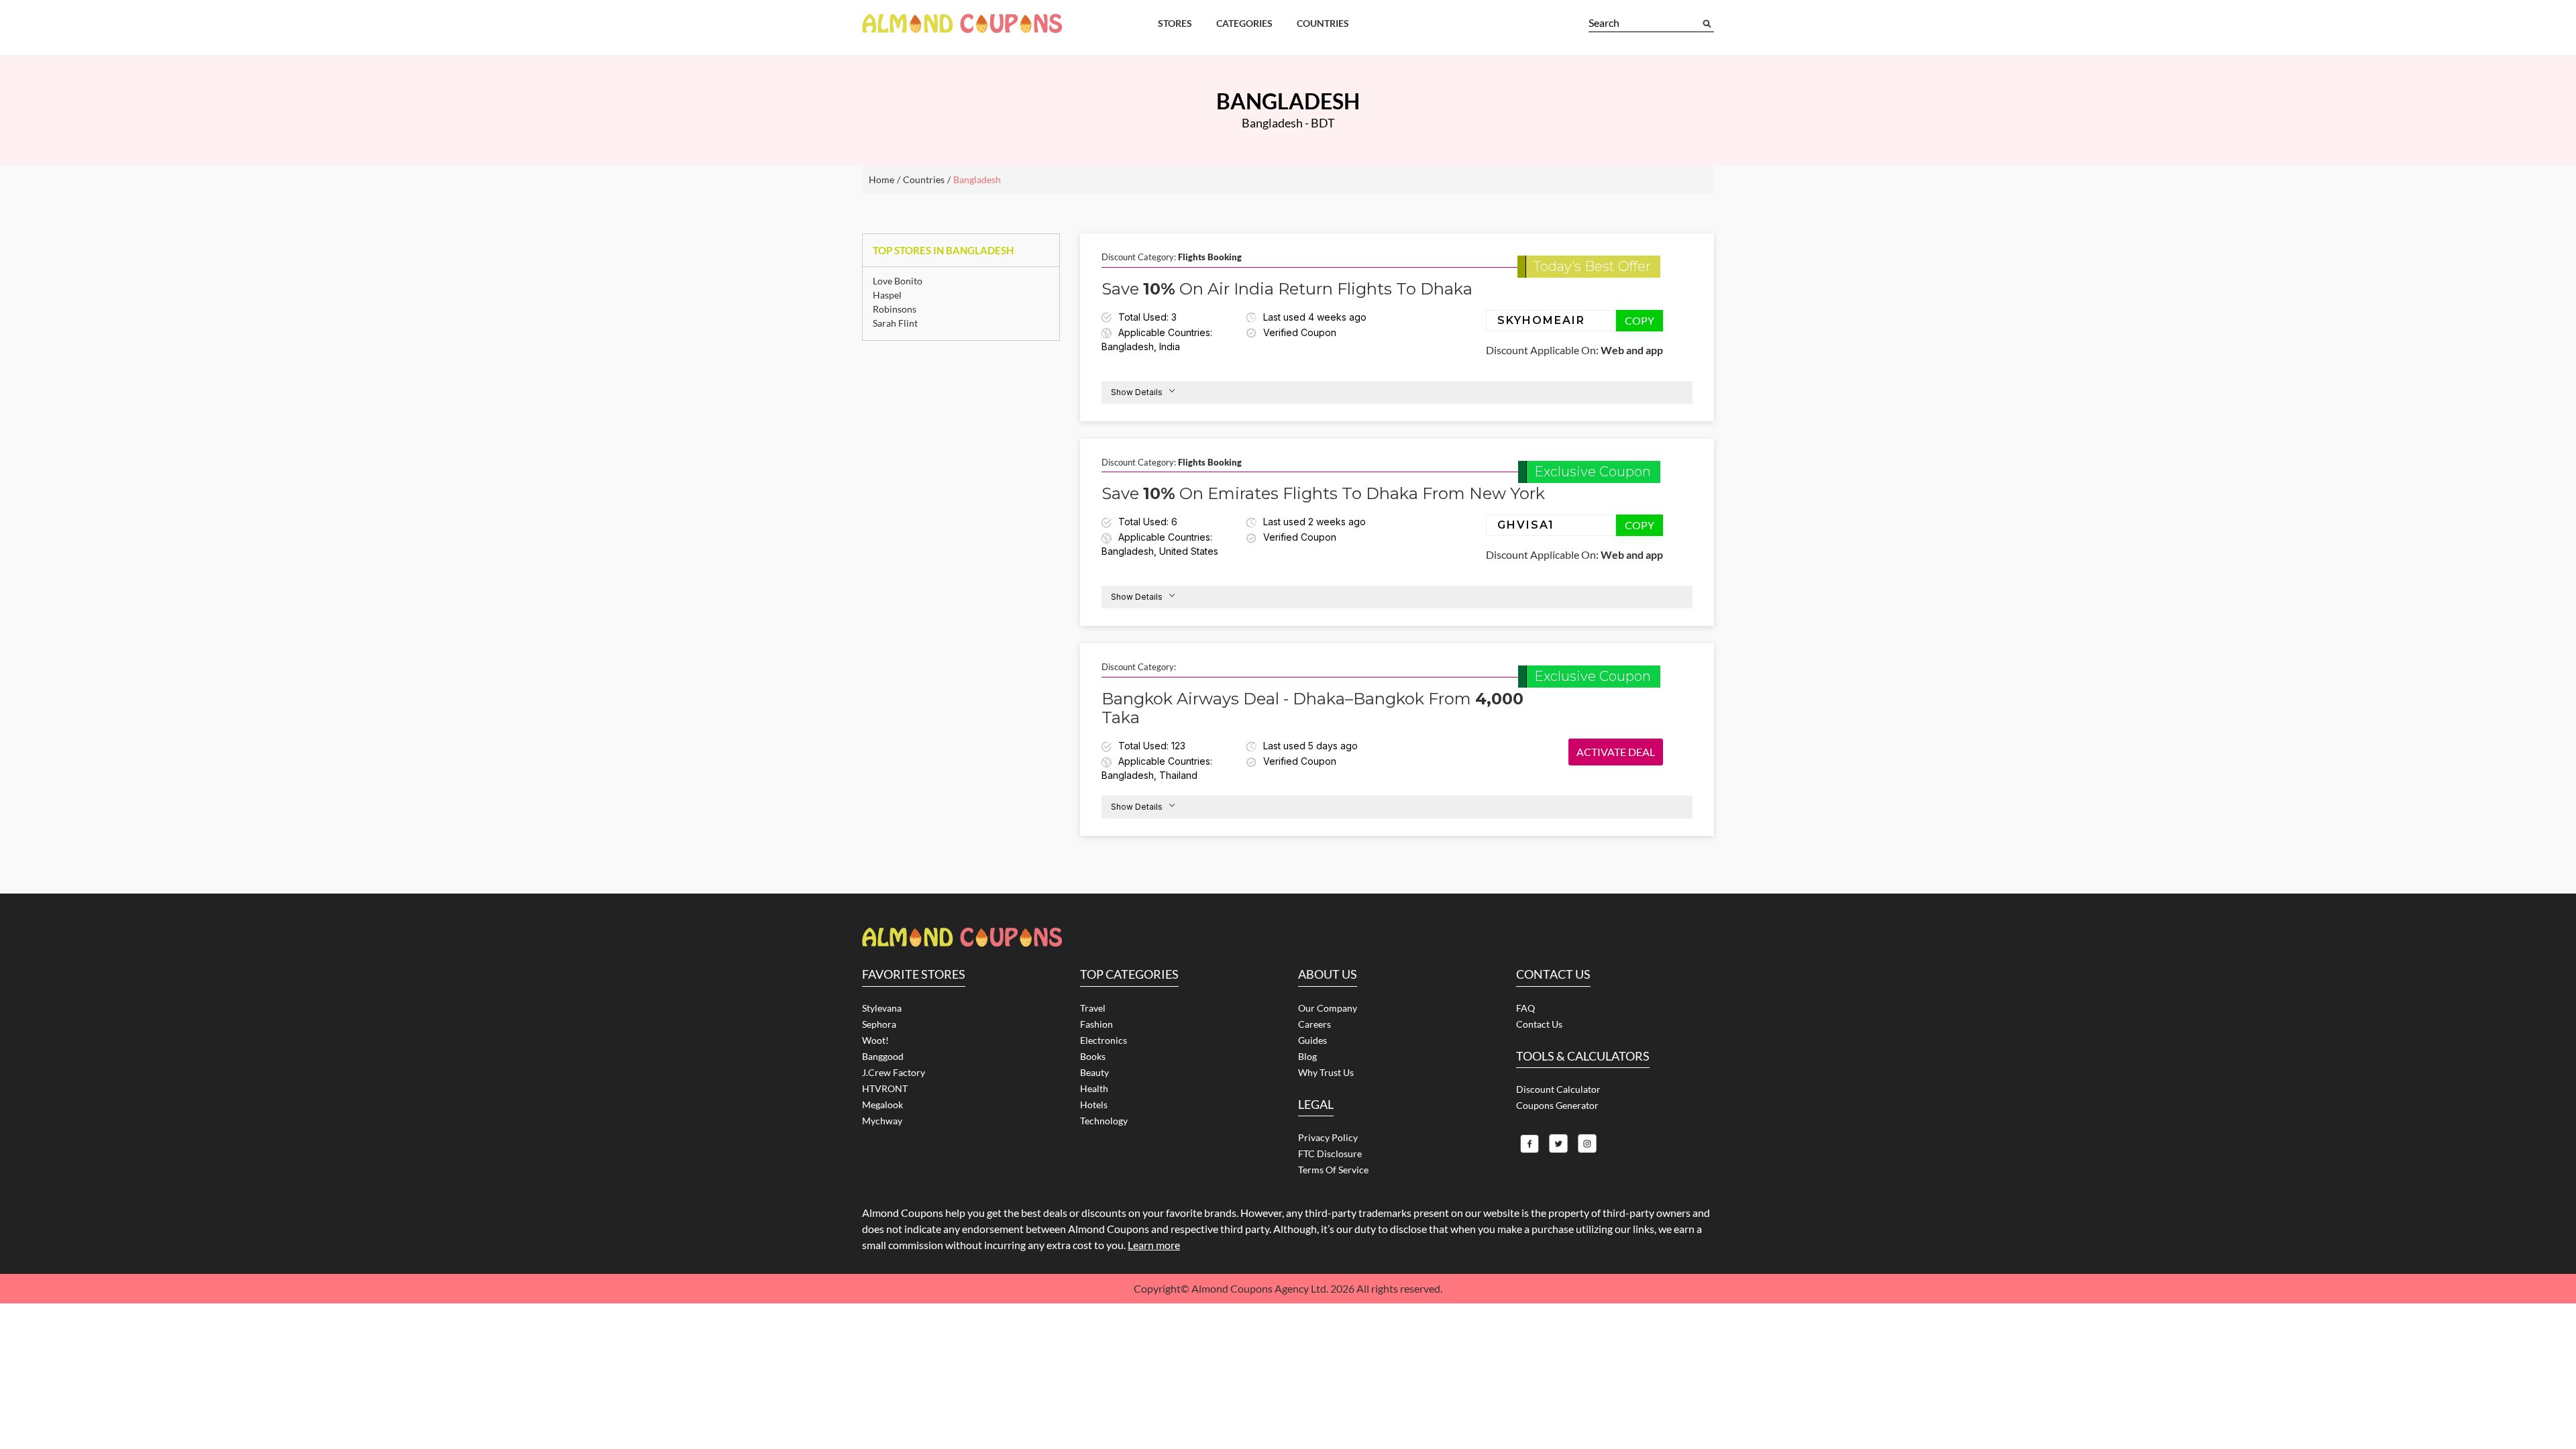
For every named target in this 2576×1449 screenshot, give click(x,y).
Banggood (883, 1056)
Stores (1175, 23)
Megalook (882, 1105)
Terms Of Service (1333, 1170)
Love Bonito (898, 281)
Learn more (1154, 1245)
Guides (1312, 1040)
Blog (1307, 1056)
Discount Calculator (1558, 1089)
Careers (1314, 1024)
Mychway (882, 1121)
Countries (1323, 23)
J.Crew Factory (894, 1072)
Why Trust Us (1326, 1072)
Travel (1093, 1008)
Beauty (1094, 1072)
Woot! (875, 1040)
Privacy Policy (1328, 1137)
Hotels (1094, 1105)
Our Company (1328, 1008)
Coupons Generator (1557, 1105)
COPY (1640, 320)
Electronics (1104, 1040)
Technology (1104, 1121)
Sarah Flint (895, 323)
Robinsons (895, 309)
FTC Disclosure (1330, 1153)
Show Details (1137, 392)
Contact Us (1539, 1024)
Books (1093, 1056)
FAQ (1525, 1008)
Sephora (879, 1024)
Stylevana (882, 1008)
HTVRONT (885, 1088)
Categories (1244, 23)
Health (1094, 1088)
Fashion (1096, 1024)
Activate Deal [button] (1616, 752)
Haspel (887, 295)
